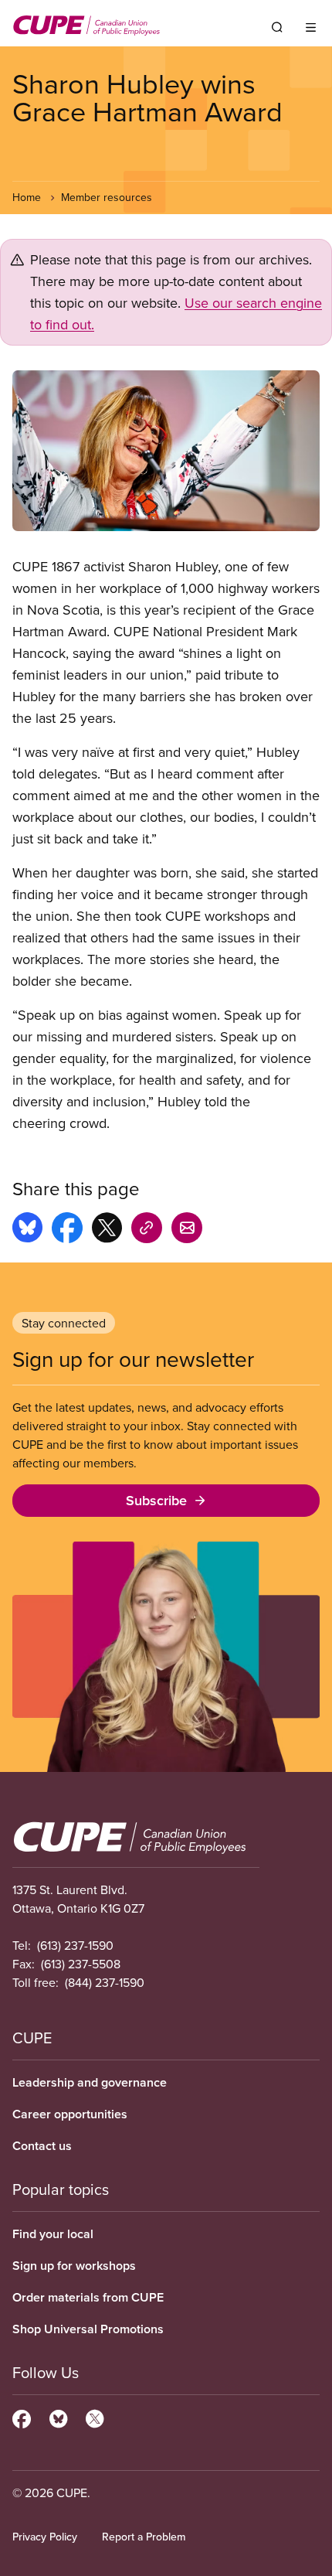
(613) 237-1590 (75, 1945)
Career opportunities (70, 2114)
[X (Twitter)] (95, 2417)
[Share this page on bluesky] (27, 1230)
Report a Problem (144, 2537)
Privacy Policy (45, 2537)
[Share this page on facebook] (67, 1230)
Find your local (53, 2234)
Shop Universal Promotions (88, 2329)
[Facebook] (22, 2417)
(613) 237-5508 (81, 1964)
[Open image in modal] (166, 451)
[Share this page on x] (107, 1230)
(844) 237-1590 (105, 1982)
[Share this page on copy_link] (147, 1230)
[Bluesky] (58, 2417)
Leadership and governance (90, 2082)
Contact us (42, 2146)
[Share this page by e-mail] (187, 1230)
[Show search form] (277, 27)
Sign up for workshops (74, 2266)
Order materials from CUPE (88, 2297)
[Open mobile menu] (311, 27)
